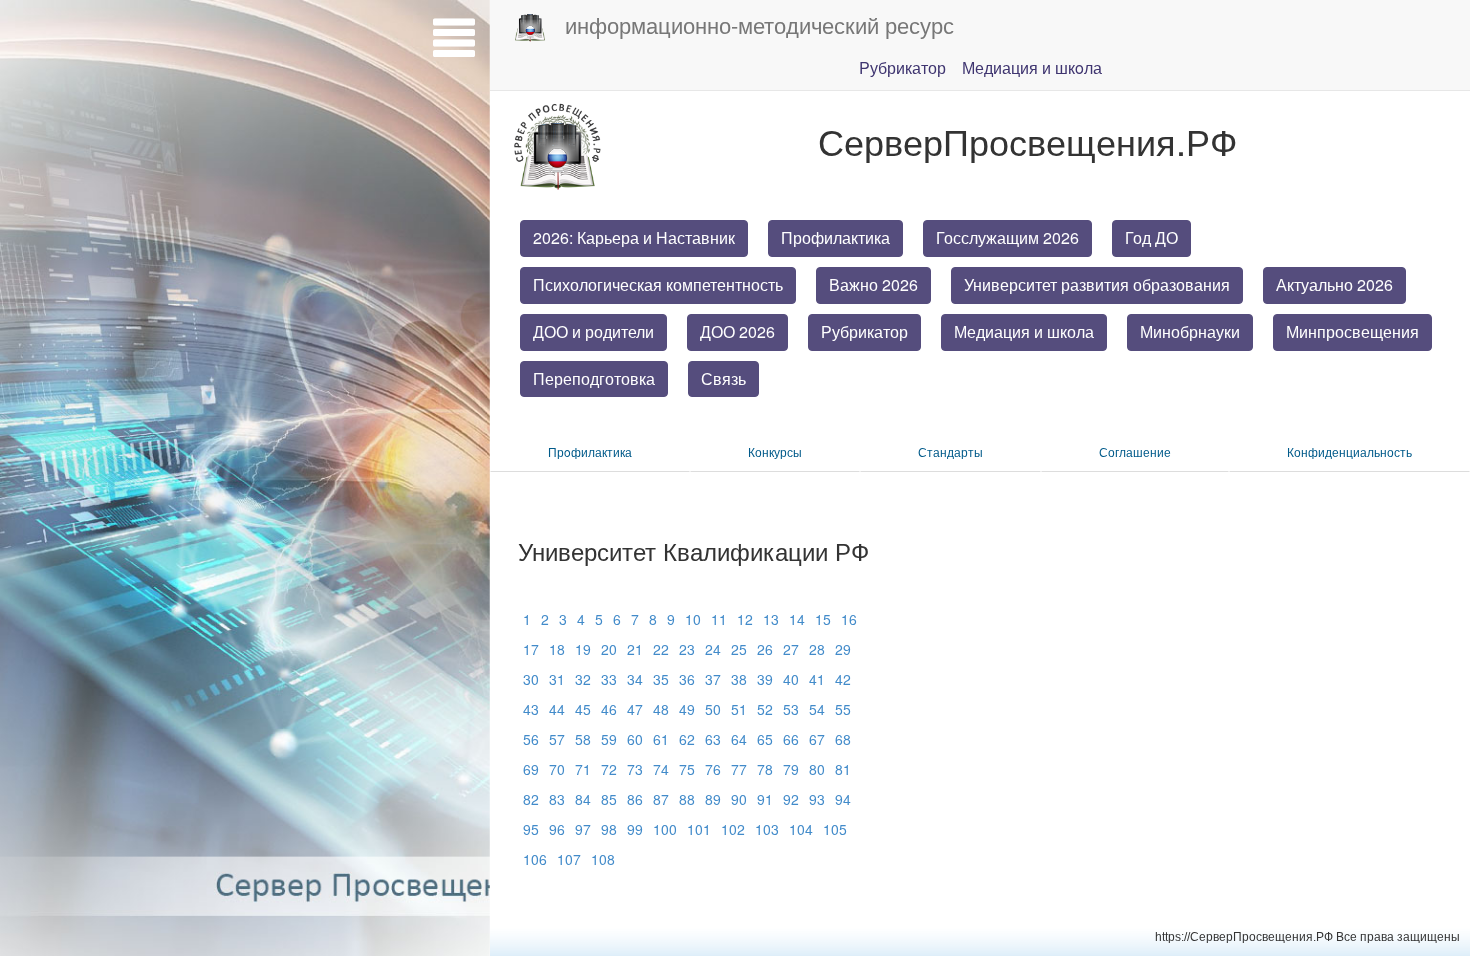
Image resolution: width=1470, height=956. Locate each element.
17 (531, 649)
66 (791, 739)
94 (843, 799)
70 (557, 769)
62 (687, 739)
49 (687, 709)
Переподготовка (594, 378)
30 (531, 679)
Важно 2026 (873, 284)
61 (661, 739)
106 (535, 859)
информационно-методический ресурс (759, 24)
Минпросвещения (1352, 331)
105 (835, 829)
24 (713, 649)
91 (765, 799)
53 (791, 709)
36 (687, 679)
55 (843, 709)
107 (569, 859)
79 (791, 769)
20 (609, 649)
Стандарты (950, 451)
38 (739, 679)
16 (849, 619)
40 (791, 679)
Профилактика (835, 237)
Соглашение (1135, 451)
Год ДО (1151, 237)
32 (583, 679)
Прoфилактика (590, 451)
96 (557, 829)
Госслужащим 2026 (1007, 237)
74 (661, 769)
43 (531, 709)
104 (801, 829)
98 (609, 829)
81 (843, 769)
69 (531, 769)
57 (557, 739)
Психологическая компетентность (658, 284)
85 (609, 799)
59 (609, 739)
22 (661, 649)
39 (765, 679)
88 (687, 799)
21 (635, 649)
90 (739, 799)
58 (583, 739)
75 (687, 769)
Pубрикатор (902, 67)
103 (767, 829)
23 (687, 649)
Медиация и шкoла (1032, 67)
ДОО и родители (593, 331)
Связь (723, 378)
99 (635, 829)
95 (531, 829)
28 (817, 649)
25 (739, 649)
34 (635, 679)
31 (557, 679)
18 (557, 649)
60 (635, 739)
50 (713, 709)
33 (609, 679)
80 (817, 769)
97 (583, 829)
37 (713, 679)
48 (661, 709)
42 (843, 679)
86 (635, 799)
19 (583, 649)
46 (609, 709)
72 (609, 769)
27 (791, 649)
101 (699, 829)
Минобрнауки (1190, 331)
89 (713, 799)
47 (635, 709)
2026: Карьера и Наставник (634, 237)
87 (661, 799)
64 (739, 739)
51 (739, 709)
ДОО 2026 (737, 331)
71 (583, 769)
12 (745, 619)
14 (797, 619)
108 (603, 859)
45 (583, 709)
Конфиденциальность (1349, 451)
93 (817, 799)
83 (557, 799)
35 (661, 679)
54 (817, 709)
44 (557, 709)
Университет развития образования (1097, 284)
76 (713, 769)
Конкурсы (775, 451)
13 (771, 619)
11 (719, 619)
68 (843, 739)
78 (765, 769)
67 (817, 739)
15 (823, 619)
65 (765, 739)
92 (791, 799)
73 (635, 769)
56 (531, 739)
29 (843, 649)
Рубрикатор (864, 331)
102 (733, 829)
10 (693, 619)
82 (531, 799)
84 (583, 799)
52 (765, 709)
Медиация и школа (1024, 331)
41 (817, 679)
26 (765, 649)
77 (739, 769)
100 (665, 829)
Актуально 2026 (1334, 284)
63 (713, 739)
